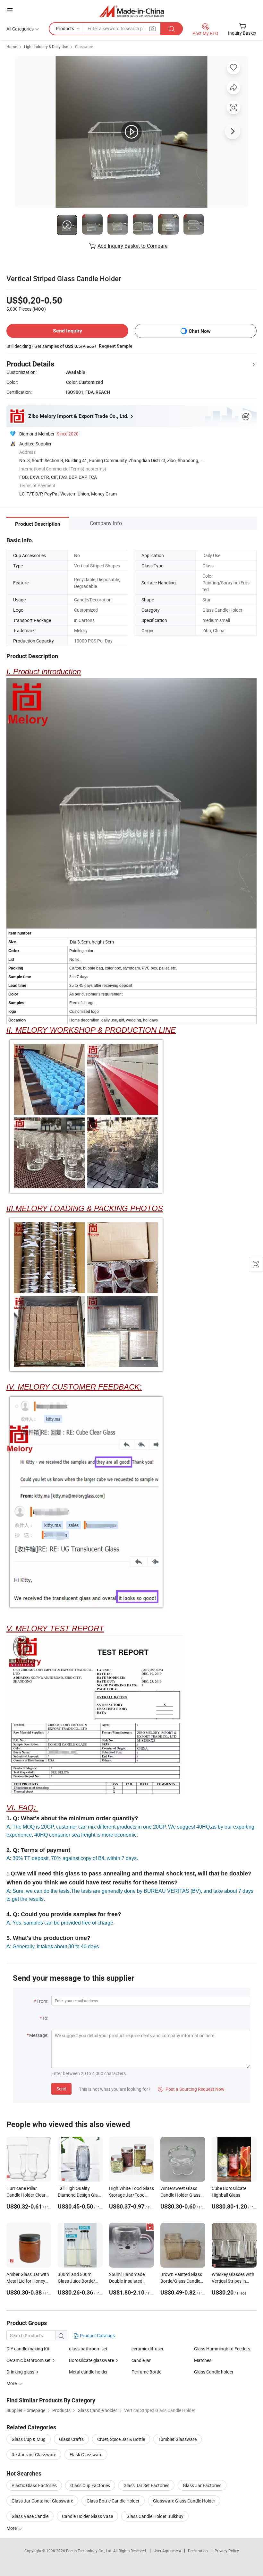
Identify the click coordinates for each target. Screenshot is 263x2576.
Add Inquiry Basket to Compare (132, 246)
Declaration (198, 2551)
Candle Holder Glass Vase (87, 2516)
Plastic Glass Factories (34, 2485)
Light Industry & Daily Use (46, 47)
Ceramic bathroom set (29, 2360)
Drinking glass (20, 2372)
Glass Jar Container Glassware (42, 2501)
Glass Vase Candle (30, 2516)
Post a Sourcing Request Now (191, 2089)
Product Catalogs (97, 2335)
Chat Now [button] (200, 331)
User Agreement (167, 2551)
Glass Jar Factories (202, 2485)
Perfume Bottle (146, 2372)
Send (61, 2089)
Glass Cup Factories (90, 2485)
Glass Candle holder (214, 2372)
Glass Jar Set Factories (146, 2485)
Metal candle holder (88, 2372)
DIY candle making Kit (28, 2349)
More (12, 2528)
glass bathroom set (88, 2349)
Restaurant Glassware (34, 2455)
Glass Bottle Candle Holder (113, 2501)
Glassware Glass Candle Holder (184, 2501)
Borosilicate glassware (91, 2360)
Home (12, 47)
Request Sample (116, 346)
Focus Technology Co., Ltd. (90, 2551)
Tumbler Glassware (178, 2439)
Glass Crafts (71, 2439)
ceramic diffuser (148, 2349)
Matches (203, 2360)
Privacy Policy (227, 2551)
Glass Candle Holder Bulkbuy (155, 2516)
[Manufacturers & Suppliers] (132, 11)
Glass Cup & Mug (29, 2439)
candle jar (141, 2360)
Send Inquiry (68, 331)
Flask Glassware (86, 2455)
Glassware (84, 47)
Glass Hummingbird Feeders (222, 2349)
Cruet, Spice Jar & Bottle (121, 2439)
